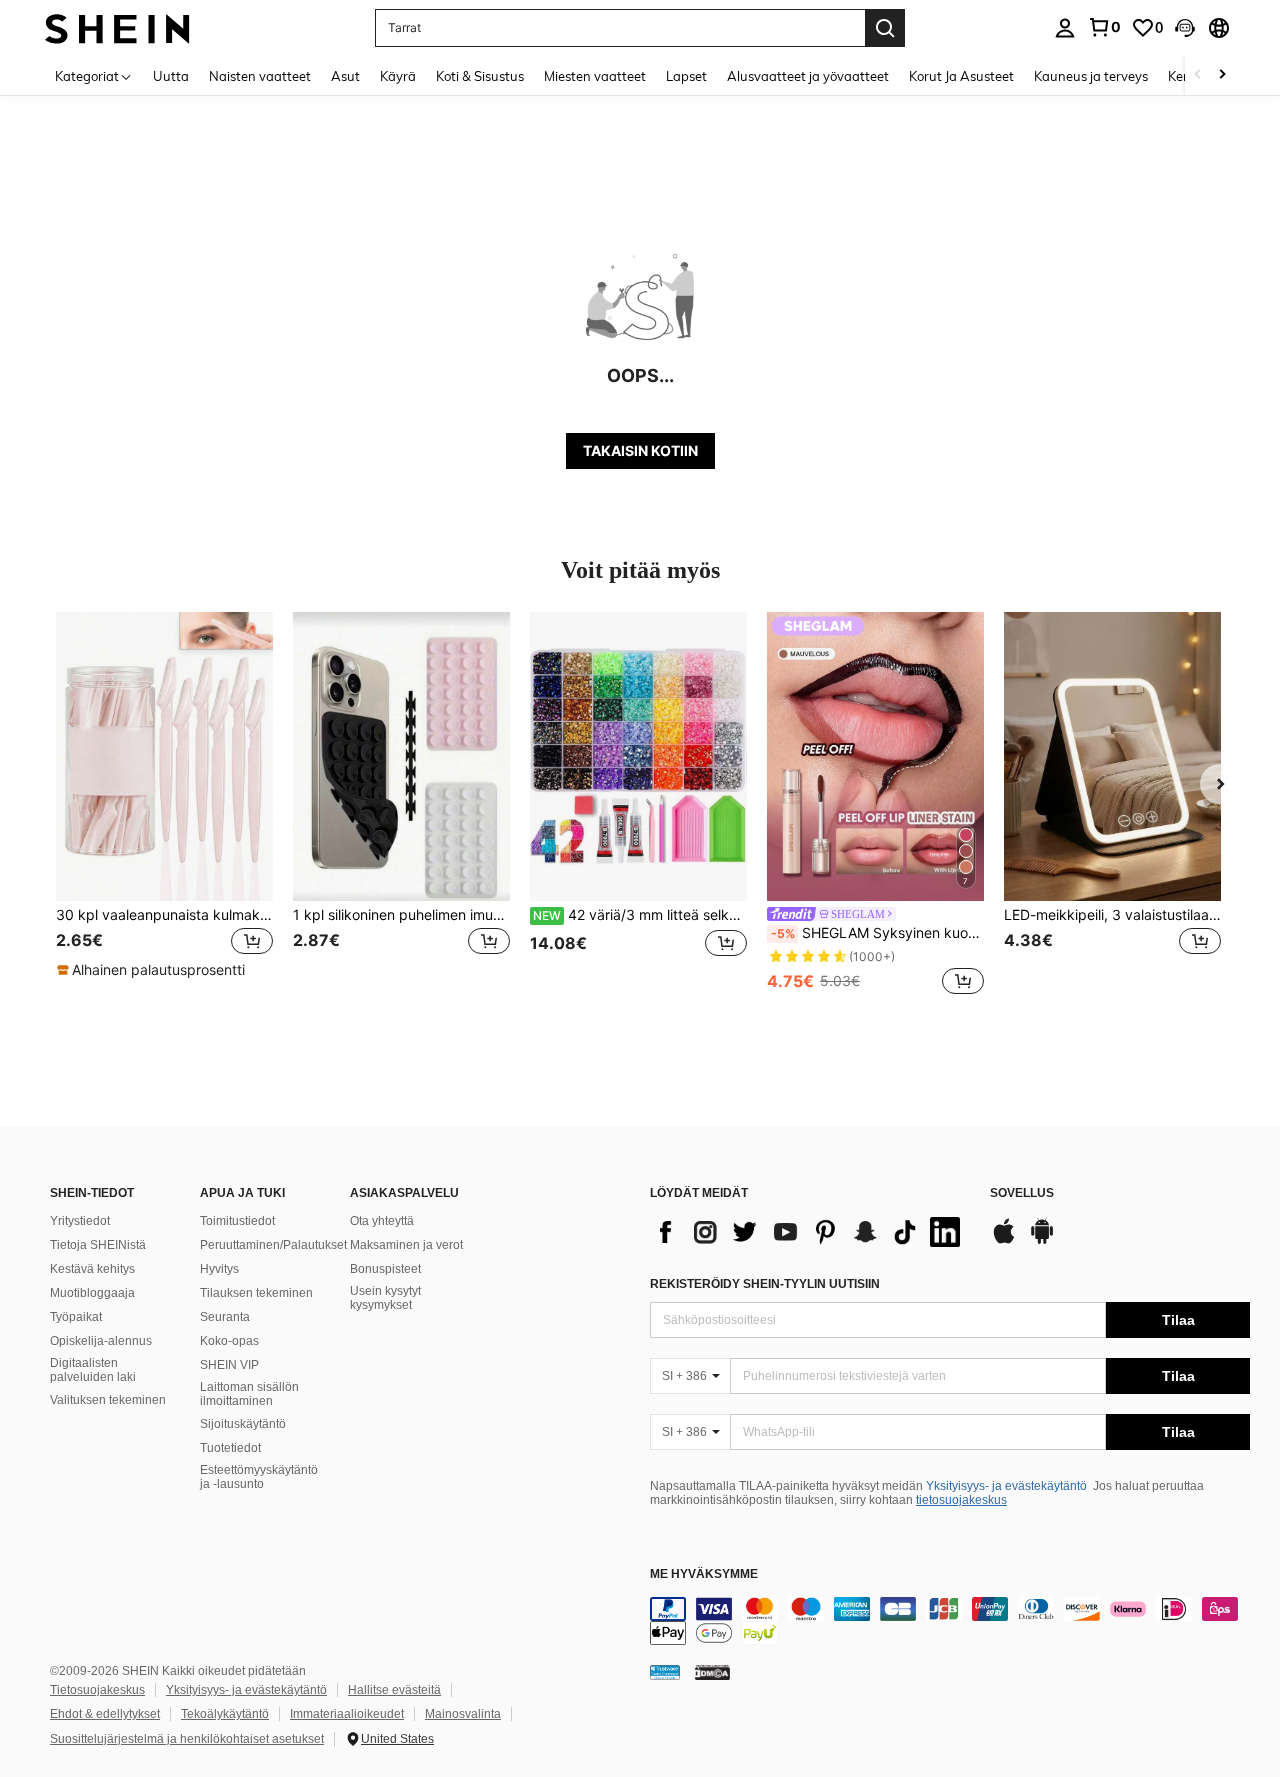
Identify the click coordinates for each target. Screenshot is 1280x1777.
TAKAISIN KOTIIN (640, 450)
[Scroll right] (1222, 75)
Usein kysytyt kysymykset (385, 1298)
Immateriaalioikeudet (347, 1714)
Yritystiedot (80, 1221)
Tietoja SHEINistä (98, 1245)
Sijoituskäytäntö (243, 1424)
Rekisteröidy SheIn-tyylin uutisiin (765, 1284)
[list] (810, 1232)
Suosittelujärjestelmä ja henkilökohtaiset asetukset (187, 1739)
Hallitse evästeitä (394, 1690)
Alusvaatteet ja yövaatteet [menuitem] (808, 76)
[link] (1104, 27)
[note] (153, 970)
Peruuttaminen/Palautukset (273, 1245)
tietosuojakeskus (961, 1500)
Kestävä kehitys (92, 1269)
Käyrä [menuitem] (398, 76)
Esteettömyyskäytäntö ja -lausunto (259, 1477)
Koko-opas (229, 1341)
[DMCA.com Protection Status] (712, 1671)
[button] (1185, 28)
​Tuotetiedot (230, 1448)
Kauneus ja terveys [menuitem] (1091, 76)
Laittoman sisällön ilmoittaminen (249, 1394)
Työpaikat (76, 1317)
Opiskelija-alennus (101, 1341)
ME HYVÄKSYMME (704, 1574)
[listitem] (164, 805)
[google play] (1042, 1241)
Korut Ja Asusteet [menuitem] (961, 76)
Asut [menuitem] (345, 76)
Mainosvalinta (463, 1714)
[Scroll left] (1198, 75)
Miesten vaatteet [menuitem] (595, 76)
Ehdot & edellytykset (105, 1714)
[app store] (1004, 1241)
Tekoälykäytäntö (225, 1714)
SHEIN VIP (229, 1365)
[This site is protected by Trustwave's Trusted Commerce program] (665, 1671)
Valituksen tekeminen (108, 1400)
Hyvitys (219, 1269)
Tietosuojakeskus (97, 1690)
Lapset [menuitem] (686, 76)
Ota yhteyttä (382, 1221)
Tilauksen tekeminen (256, 1293)
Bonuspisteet (385, 1269)
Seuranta (225, 1317)
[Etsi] (885, 28)
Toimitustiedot (237, 1221)
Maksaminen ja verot (406, 1245)
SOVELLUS (1022, 1193)
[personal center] (1065, 28)
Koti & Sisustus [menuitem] (480, 76)
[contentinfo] (950, 1621)
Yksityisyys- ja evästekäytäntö (1006, 1486)
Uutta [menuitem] (171, 76)
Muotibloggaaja (92, 1293)
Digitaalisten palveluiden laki (93, 1370)
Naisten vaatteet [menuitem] (260, 76)
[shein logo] (117, 27)
